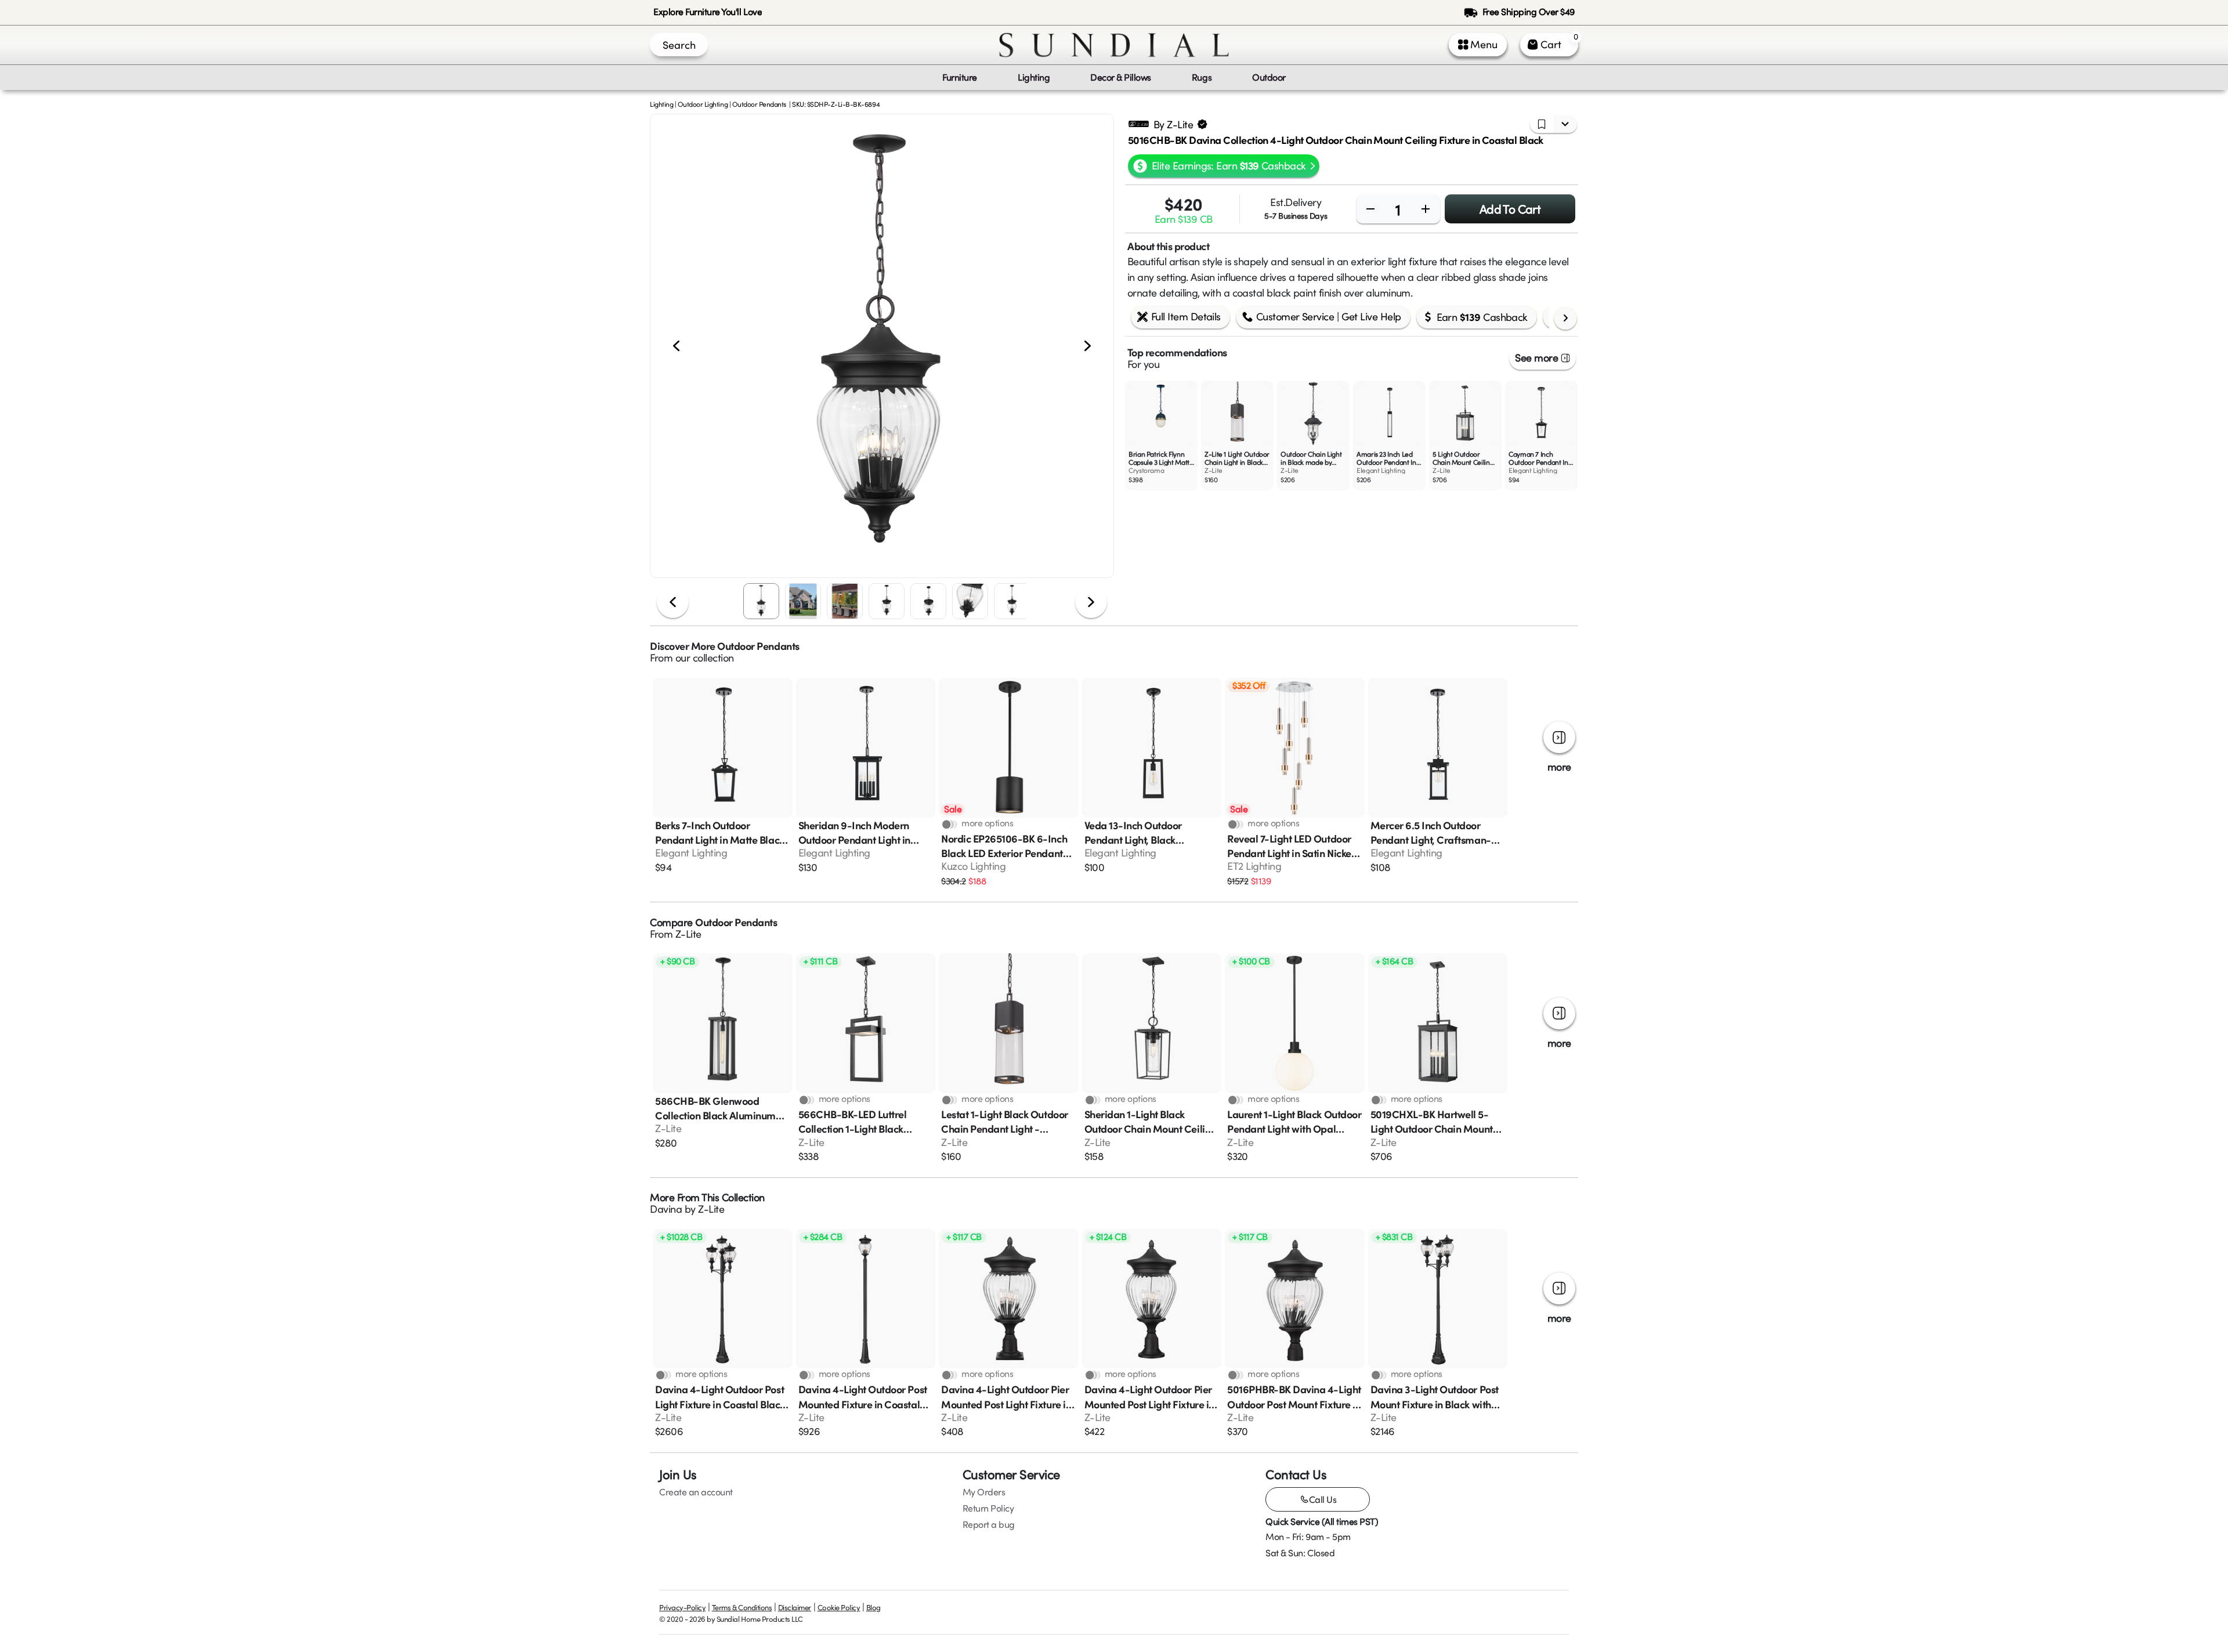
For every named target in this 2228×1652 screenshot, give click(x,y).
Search (679, 45)
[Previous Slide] (676, 346)
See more (1536, 357)
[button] (882, 346)
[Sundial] (1114, 45)
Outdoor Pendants (759, 104)
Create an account (696, 1492)
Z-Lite (688, 934)
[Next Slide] (1088, 346)
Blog (874, 1607)
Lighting (661, 104)
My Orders (984, 1492)
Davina (666, 1209)
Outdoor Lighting (703, 104)
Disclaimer (795, 1607)
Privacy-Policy (682, 1607)
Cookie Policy (839, 1607)
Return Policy (988, 1508)
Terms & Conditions (742, 1607)
